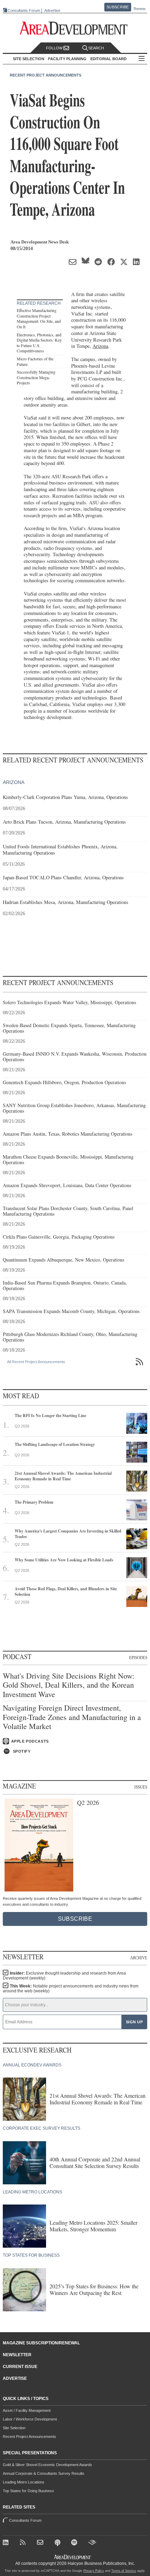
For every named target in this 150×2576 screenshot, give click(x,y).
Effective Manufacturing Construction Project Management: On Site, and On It (39, 318)
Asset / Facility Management (27, 2410)
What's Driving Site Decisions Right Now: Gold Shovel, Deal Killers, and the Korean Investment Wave (69, 1685)
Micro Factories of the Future (35, 361)
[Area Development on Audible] (93, 2543)
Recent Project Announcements (46, 75)
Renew (140, 9)
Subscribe (118, 7)
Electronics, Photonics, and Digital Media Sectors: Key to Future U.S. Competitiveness (39, 343)
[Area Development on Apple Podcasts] (58, 2543)
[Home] (41, 2543)
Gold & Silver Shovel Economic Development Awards (47, 2465)
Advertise (52, 11)
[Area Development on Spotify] (76, 2543)
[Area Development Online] (73, 2557)
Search (96, 48)
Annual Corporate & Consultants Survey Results (44, 2473)
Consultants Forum (24, 10)
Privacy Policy (94, 2571)
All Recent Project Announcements (36, 1362)
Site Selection (14, 2428)
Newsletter (17, 2355)
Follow (55, 48)
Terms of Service (124, 2571)
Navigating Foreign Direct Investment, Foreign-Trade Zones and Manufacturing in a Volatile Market (72, 1717)
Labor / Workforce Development (30, 2419)
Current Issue (20, 2367)
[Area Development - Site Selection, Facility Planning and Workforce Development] (75, 28)
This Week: (71, 1989)
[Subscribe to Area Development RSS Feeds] (24, 2543)
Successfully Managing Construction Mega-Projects (36, 377)
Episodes (138, 1657)
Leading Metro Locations (24, 2482)
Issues (141, 1787)
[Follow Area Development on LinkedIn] (7, 2543)
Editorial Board (108, 59)
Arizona (100, 346)
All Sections (142, 59)
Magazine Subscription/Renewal (41, 2343)
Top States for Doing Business (28, 2491)
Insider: (64, 1976)
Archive (139, 1958)
